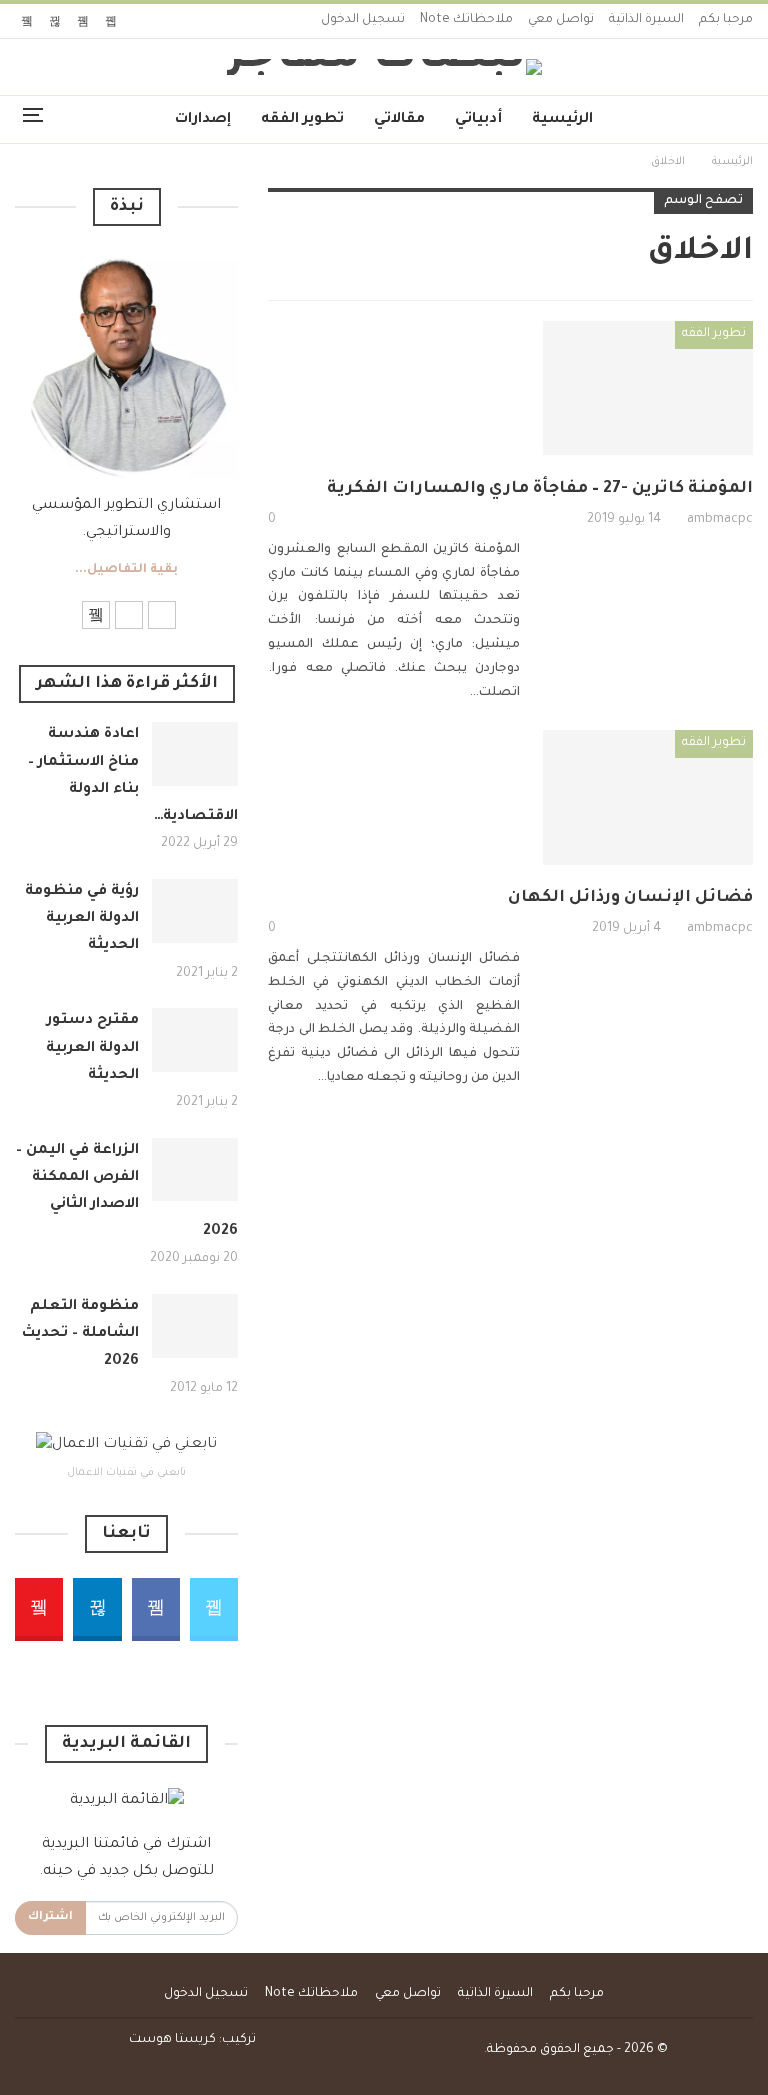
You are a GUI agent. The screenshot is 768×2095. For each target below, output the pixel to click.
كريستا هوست (172, 2040)
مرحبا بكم (726, 20)
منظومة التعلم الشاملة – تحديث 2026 (80, 1334)
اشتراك (50, 1917)
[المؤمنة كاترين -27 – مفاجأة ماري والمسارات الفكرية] (648, 388)
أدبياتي (478, 120)
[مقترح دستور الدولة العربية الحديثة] (195, 1040)
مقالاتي (399, 120)
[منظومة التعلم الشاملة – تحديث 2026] (195, 1326)
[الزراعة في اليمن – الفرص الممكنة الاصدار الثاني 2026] (195, 1170)
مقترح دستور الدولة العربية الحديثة (92, 1048)
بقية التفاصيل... (126, 570)
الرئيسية (562, 120)
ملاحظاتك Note (466, 20)
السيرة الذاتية (646, 20)
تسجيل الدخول (363, 20)
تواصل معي (561, 20)
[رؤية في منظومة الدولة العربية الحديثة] (195, 911)
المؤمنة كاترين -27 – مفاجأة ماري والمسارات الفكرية (540, 489)
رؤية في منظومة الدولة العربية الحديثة (82, 919)
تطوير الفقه (302, 120)
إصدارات (203, 120)
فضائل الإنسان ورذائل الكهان (630, 898)
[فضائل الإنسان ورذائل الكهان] (648, 797)
